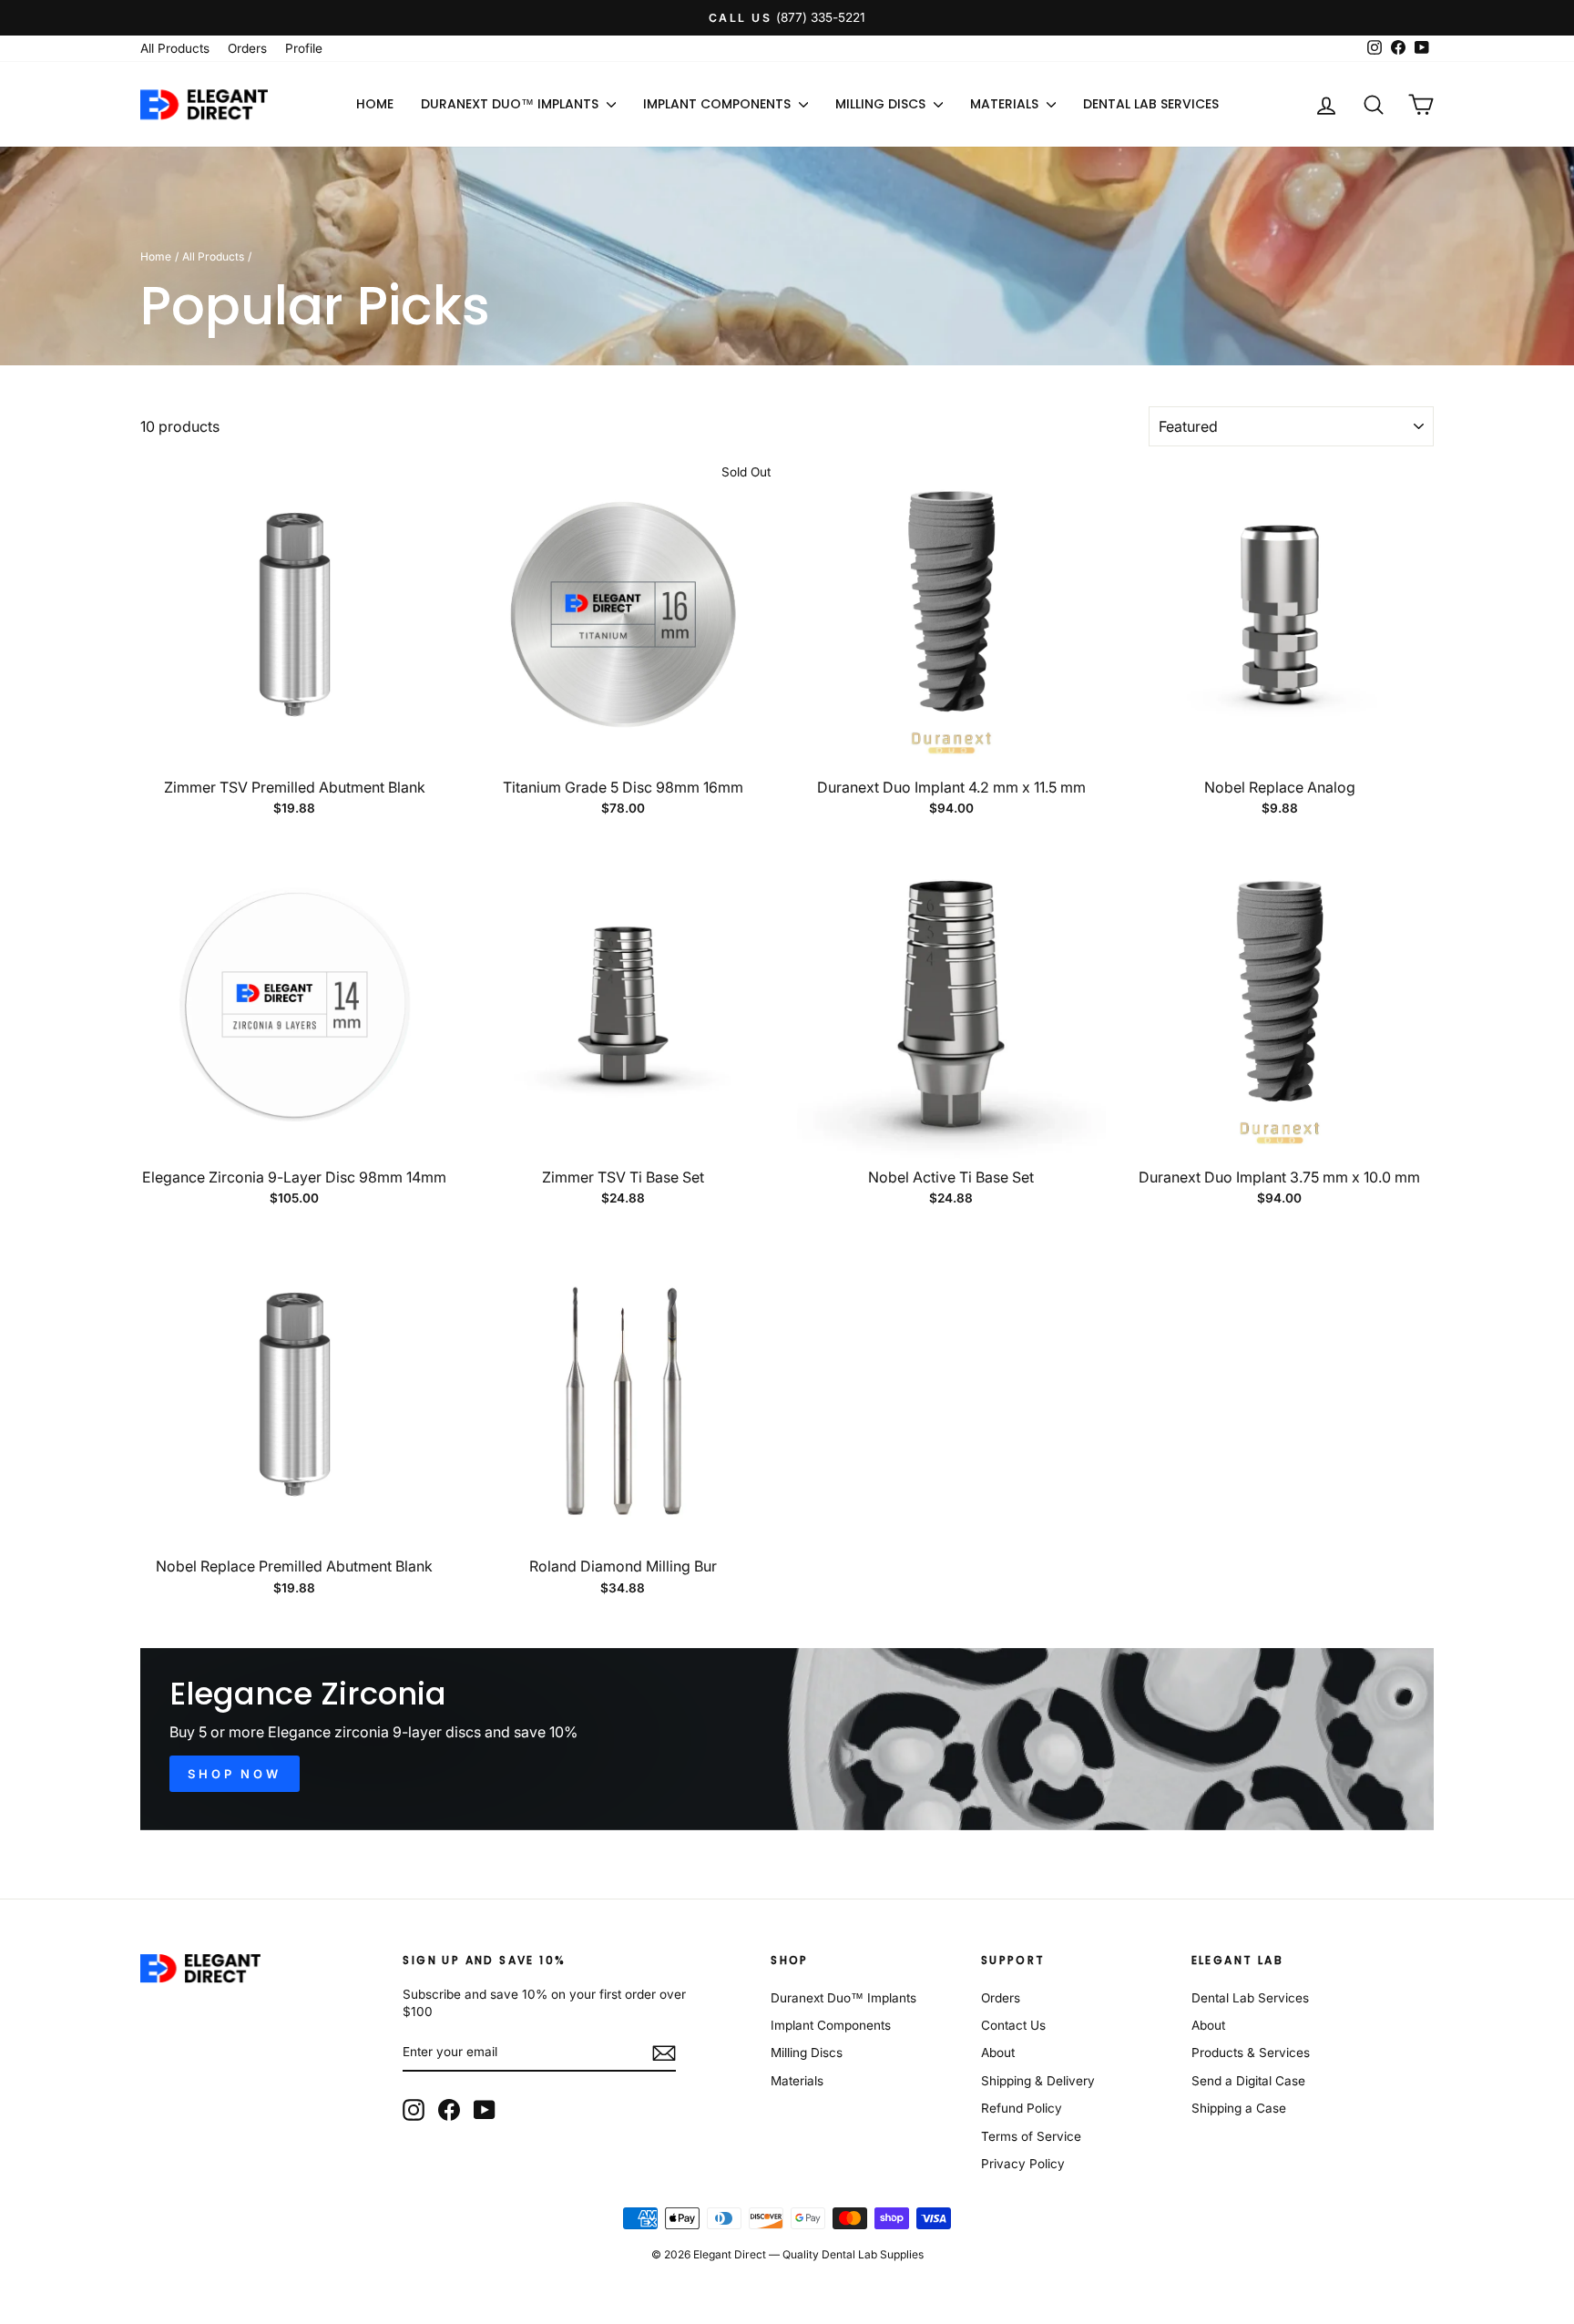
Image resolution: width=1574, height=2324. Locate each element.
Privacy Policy (1023, 2164)
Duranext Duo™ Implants (511, 104)
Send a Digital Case (1248, 2081)
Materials (1006, 104)
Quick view (294, 748)
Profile (304, 48)
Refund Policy (1022, 2108)
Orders (247, 48)
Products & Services (1251, 2053)
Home (375, 104)
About (998, 2053)
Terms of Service (1031, 2136)
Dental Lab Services (1151, 104)
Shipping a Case (1239, 2108)
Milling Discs (882, 104)
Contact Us (1013, 2025)
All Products (175, 48)
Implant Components (719, 104)
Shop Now (235, 1774)
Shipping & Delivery (1038, 2081)
